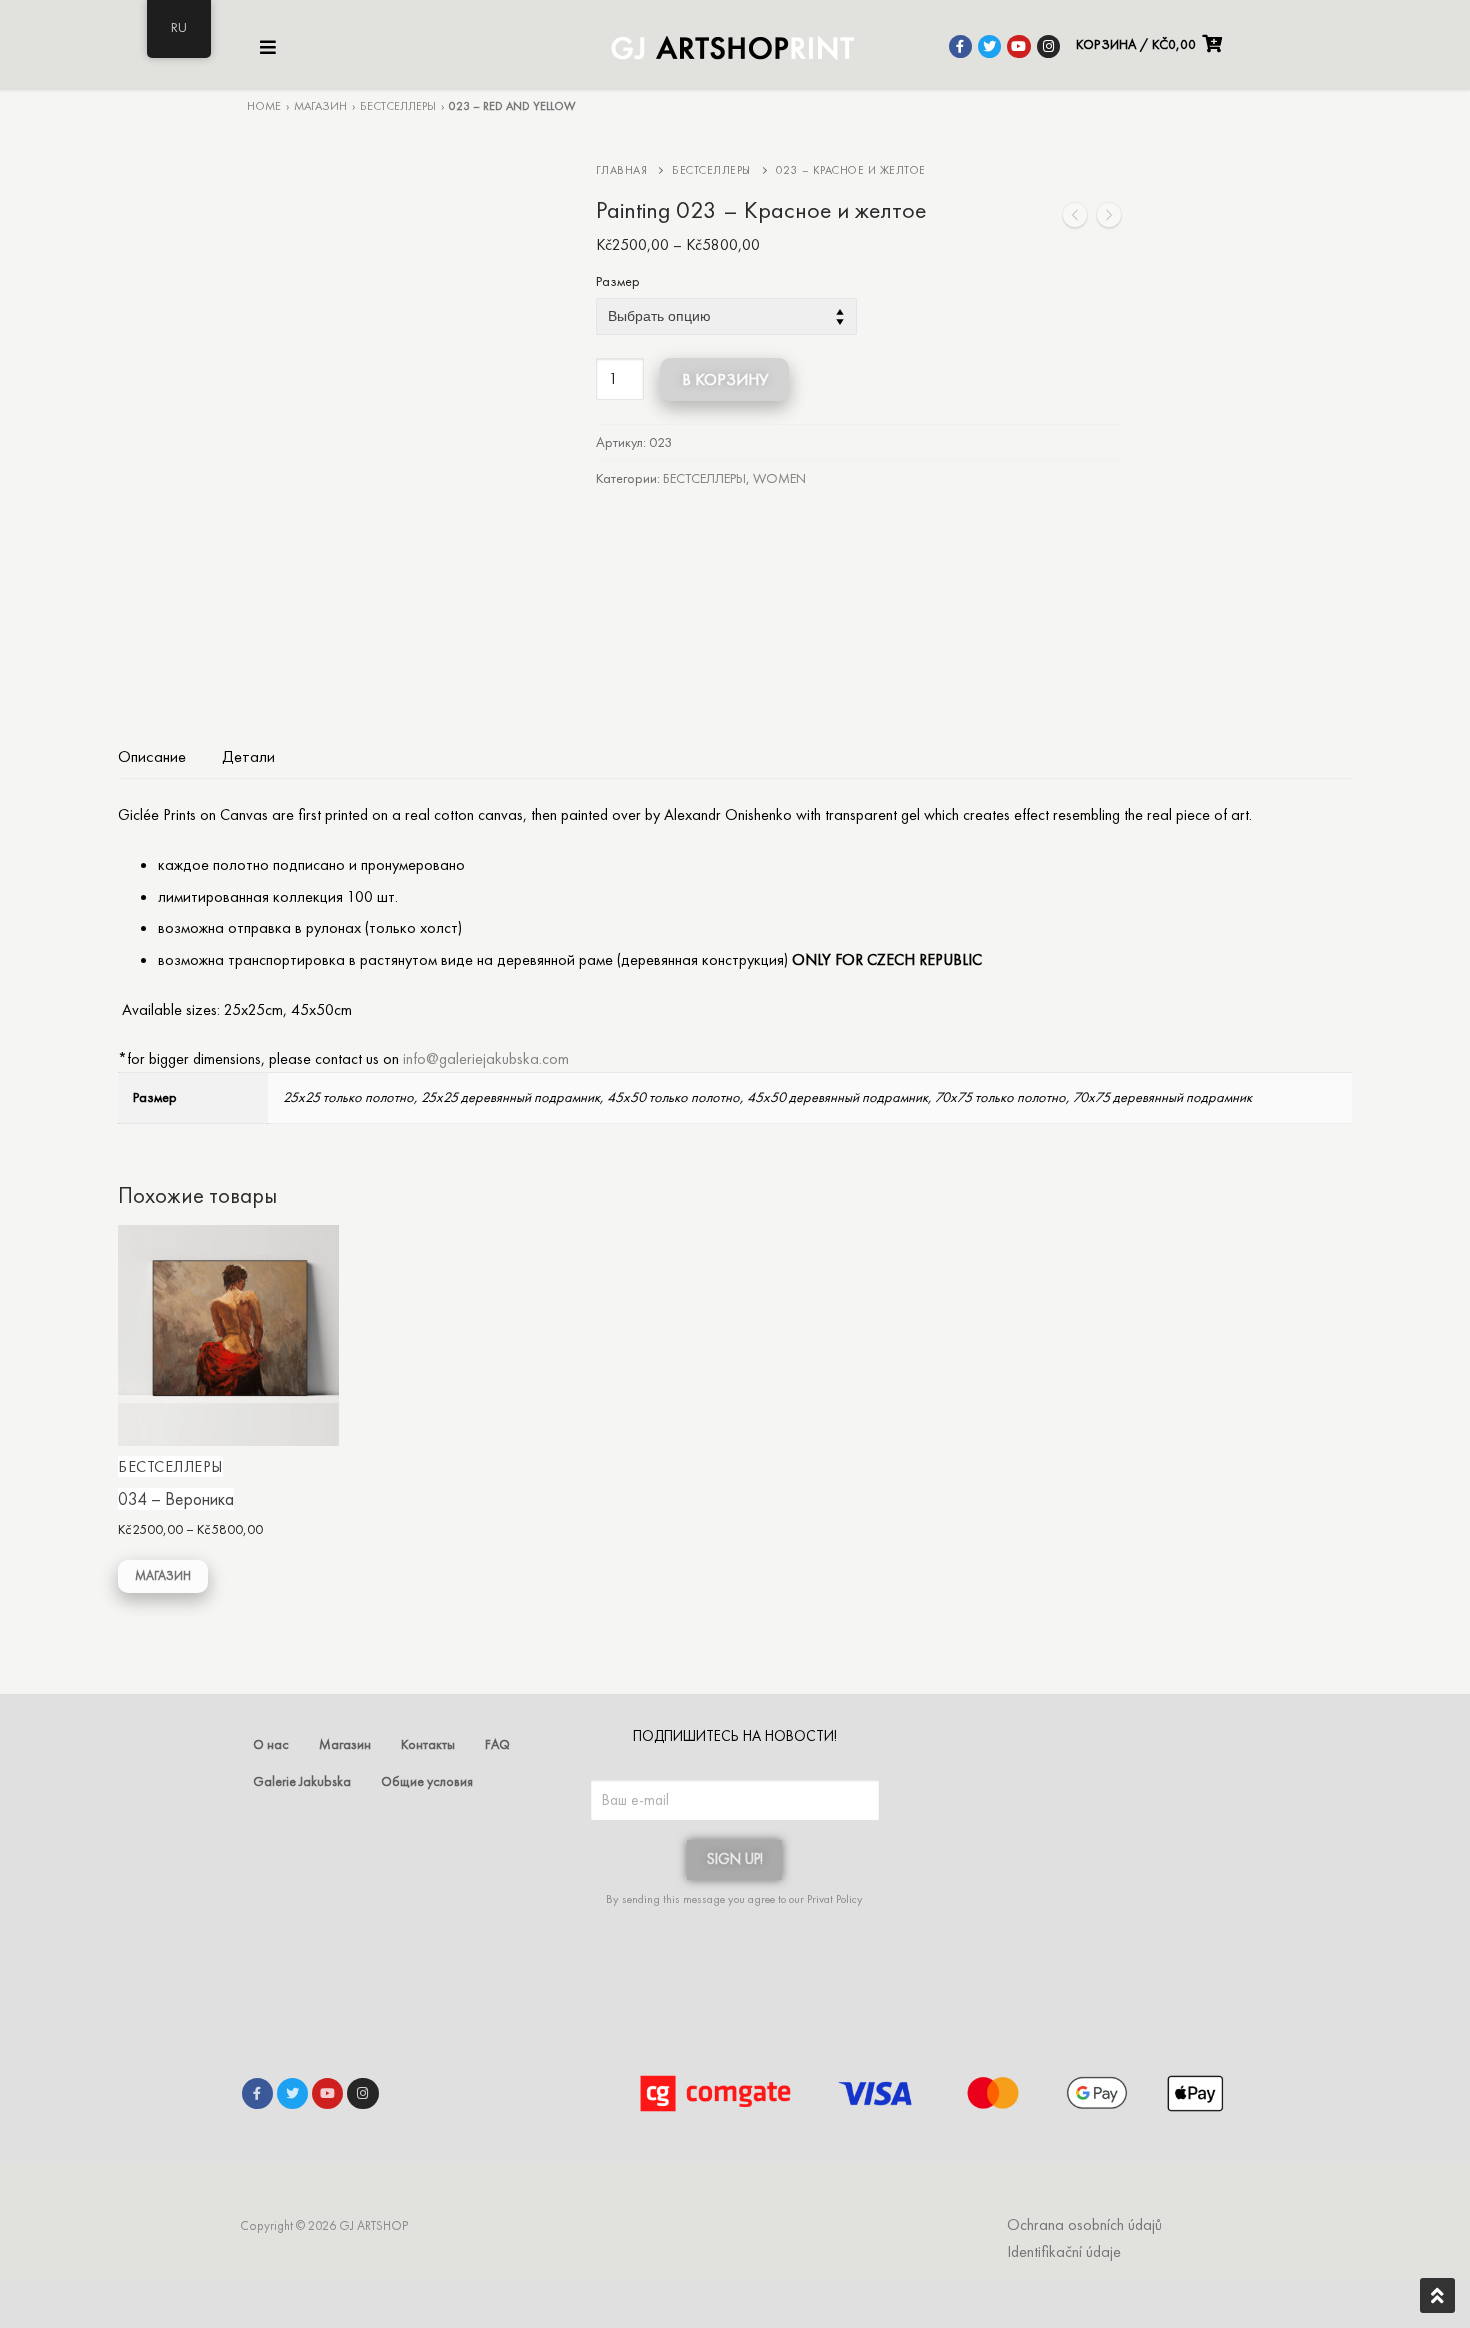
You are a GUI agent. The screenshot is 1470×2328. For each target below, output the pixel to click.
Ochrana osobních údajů (1084, 2224)
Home (264, 106)
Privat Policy (835, 1899)
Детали (248, 756)
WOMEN (779, 478)
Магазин (320, 106)
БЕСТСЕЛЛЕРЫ (398, 106)
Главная (622, 170)
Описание (152, 756)
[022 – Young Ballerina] (1075, 219)
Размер (618, 282)
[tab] (152, 756)
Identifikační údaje (1064, 2251)
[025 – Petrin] (1109, 219)
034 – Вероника (176, 1499)
